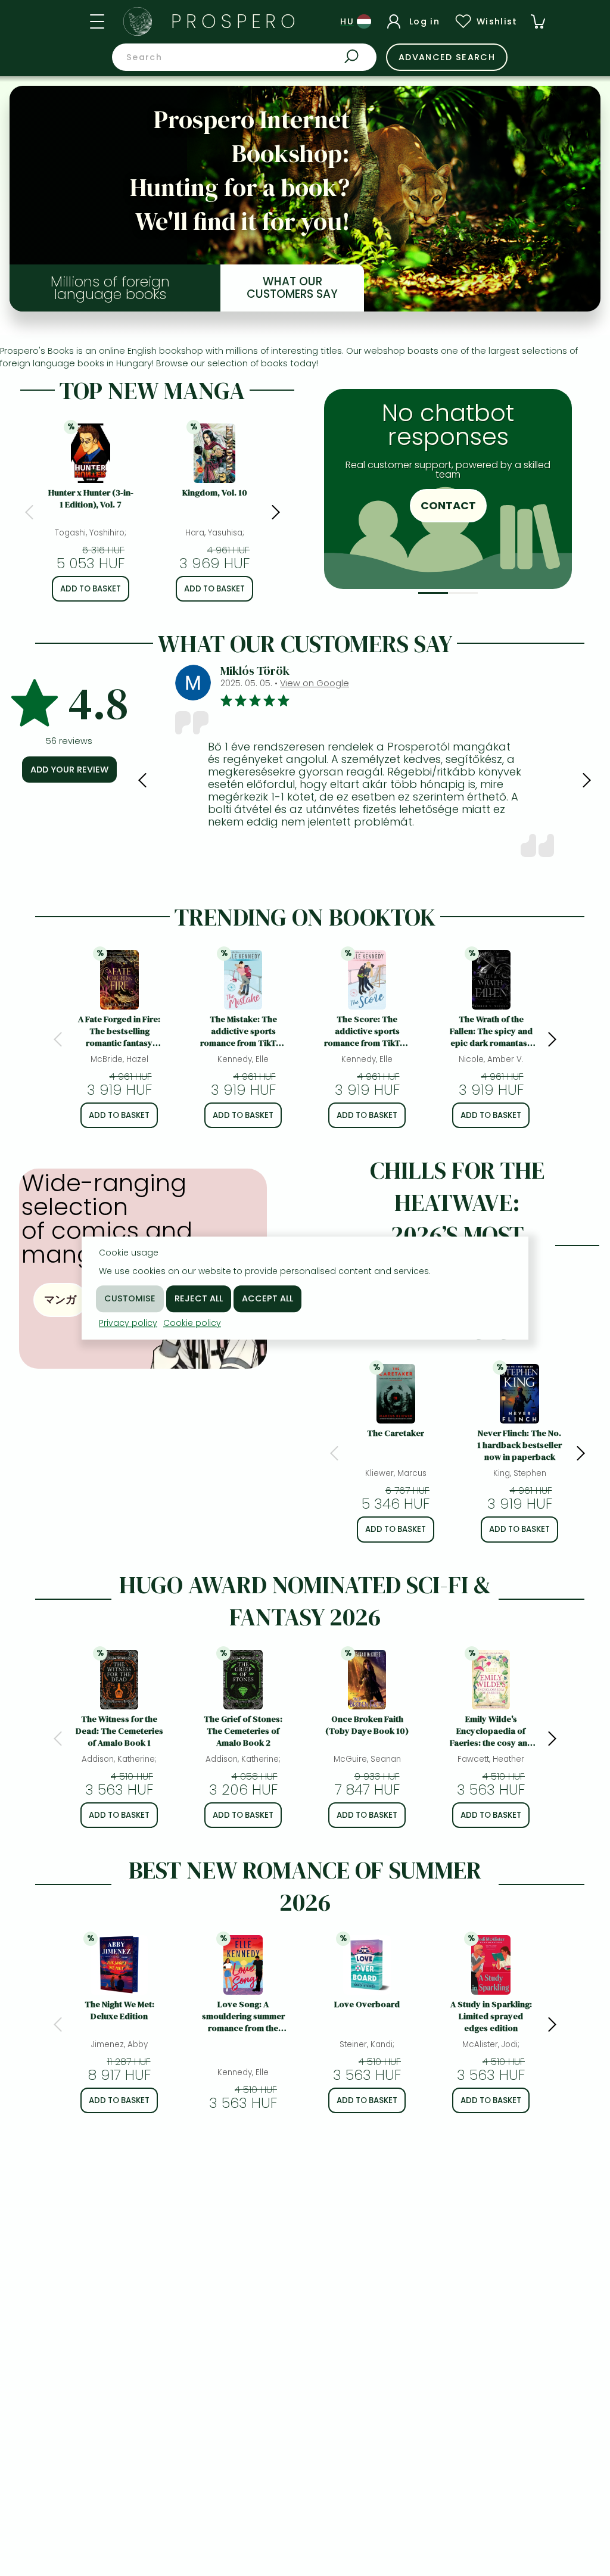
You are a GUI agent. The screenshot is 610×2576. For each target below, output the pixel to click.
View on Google (315, 683)
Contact (448, 505)
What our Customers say (292, 288)
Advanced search (447, 57)
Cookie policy (192, 1323)
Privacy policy (128, 1323)
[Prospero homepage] (138, 21)
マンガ (60, 1299)
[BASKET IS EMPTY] (538, 21)
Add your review (69, 770)
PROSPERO (236, 21)
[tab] (433, 593)
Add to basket (91, 589)
